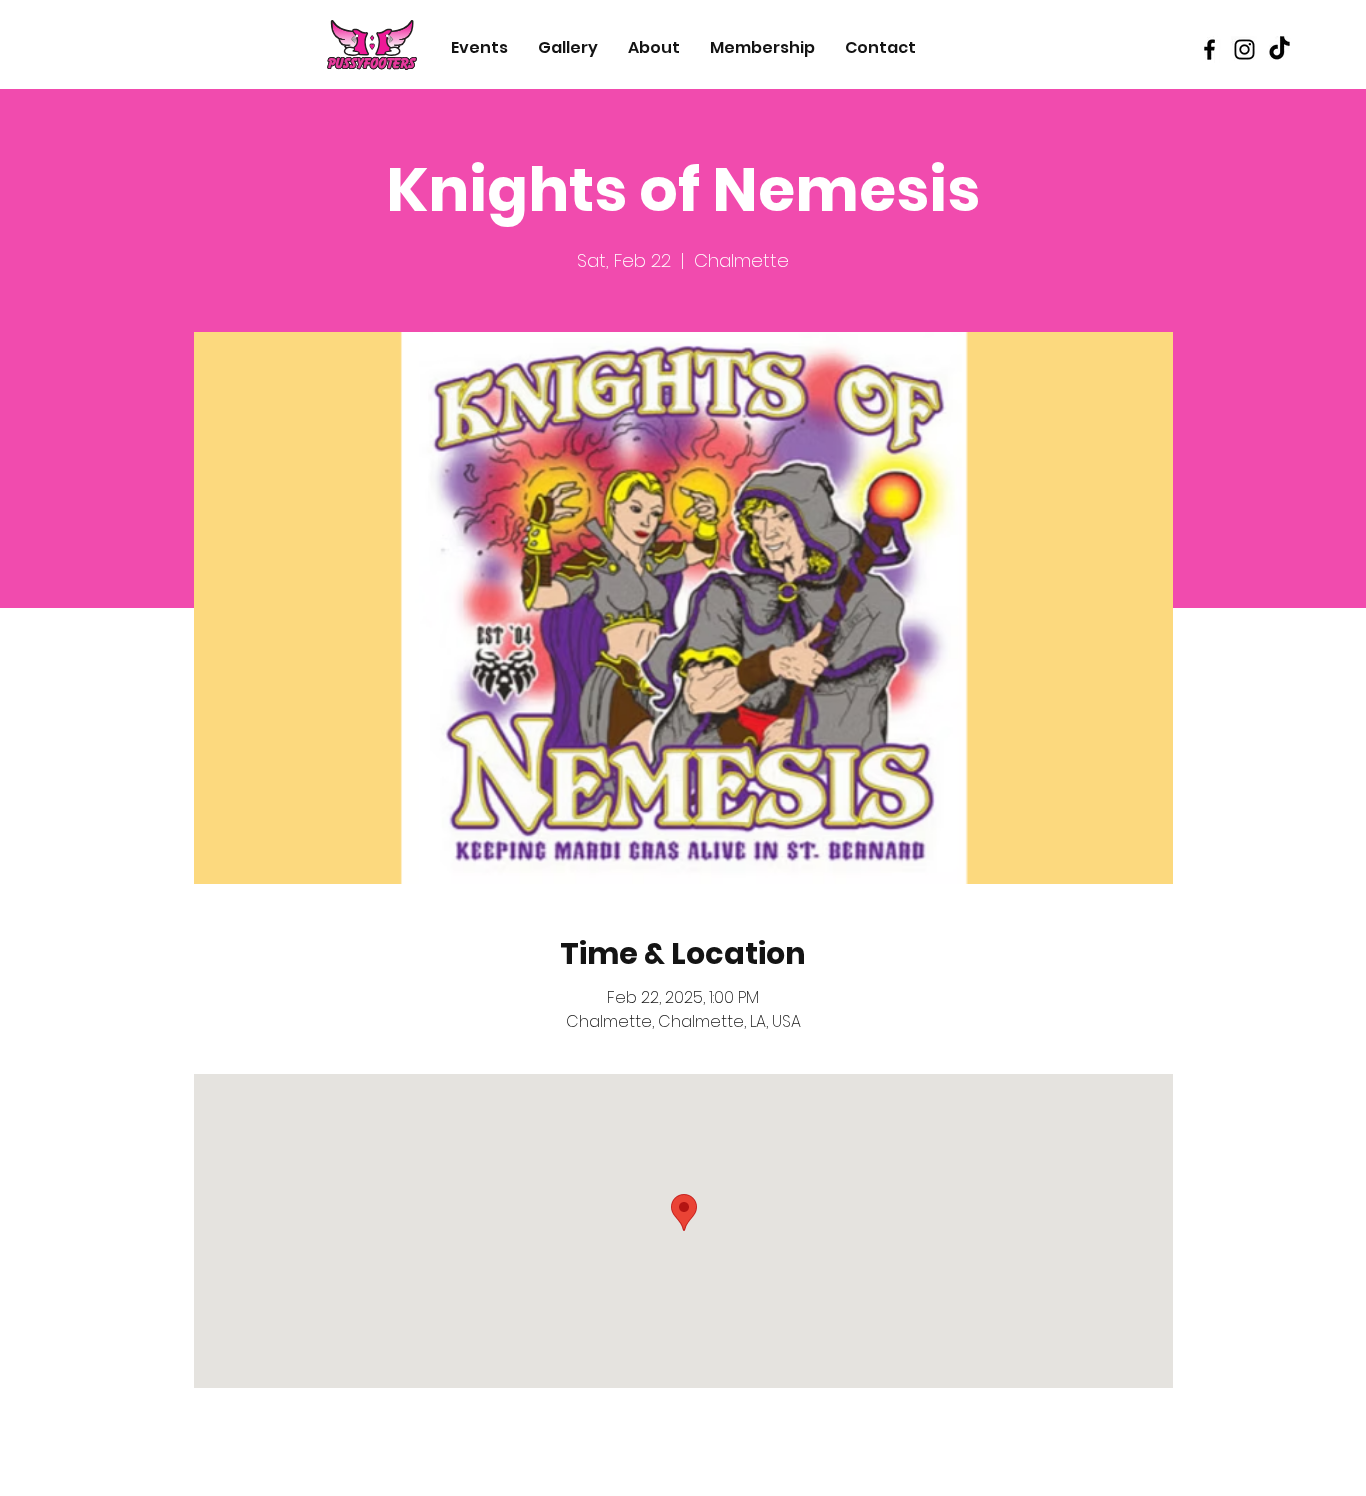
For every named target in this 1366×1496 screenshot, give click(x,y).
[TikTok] (1279, 49)
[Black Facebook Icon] (1209, 49)
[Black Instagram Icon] (1244, 49)
